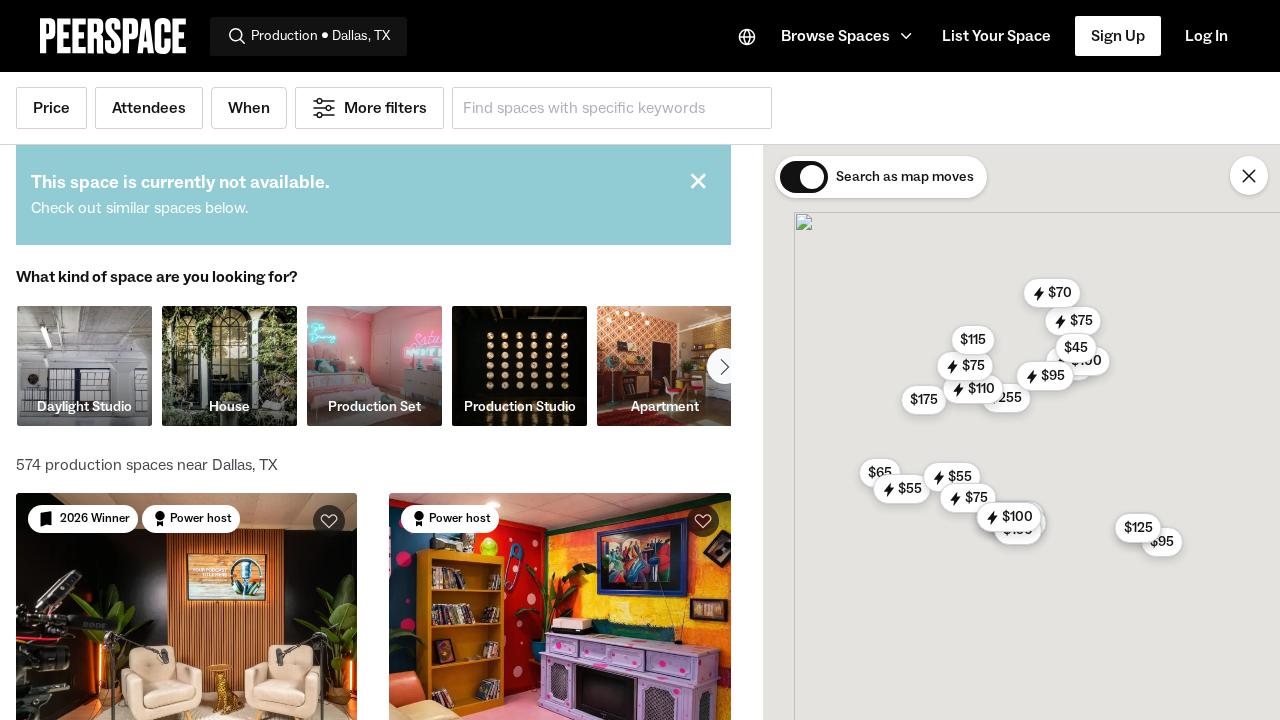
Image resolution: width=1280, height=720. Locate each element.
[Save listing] (329, 521)
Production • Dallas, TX (320, 36)
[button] (849, 36)
